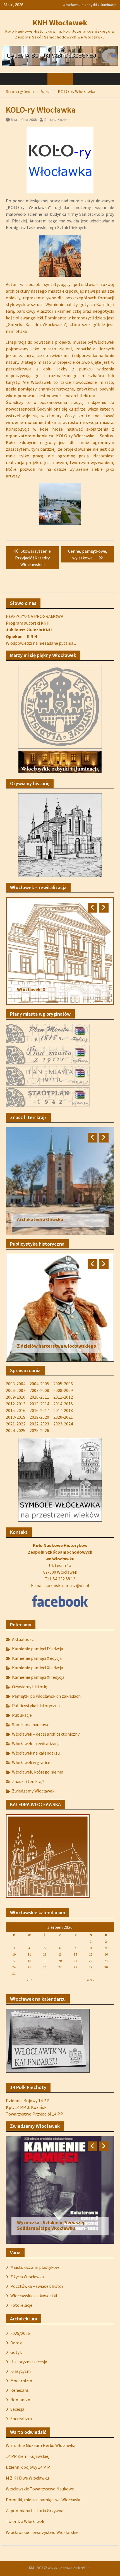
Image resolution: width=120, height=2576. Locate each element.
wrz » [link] (91, 1980)
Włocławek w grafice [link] (31, 1762)
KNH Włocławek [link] (60, 23)
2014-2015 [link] (63, 1404)
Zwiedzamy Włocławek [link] (33, 1791)
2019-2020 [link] (39, 1417)
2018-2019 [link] (16, 1417)
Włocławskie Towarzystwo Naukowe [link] (40, 2489)
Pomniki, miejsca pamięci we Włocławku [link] (44, 2500)
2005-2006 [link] (63, 1384)
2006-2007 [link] (16, 1390)
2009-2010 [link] (16, 1397)
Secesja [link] (17, 2409)
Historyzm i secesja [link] (29, 2362)
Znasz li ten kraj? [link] (28, 1781)
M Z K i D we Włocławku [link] (27, 2478)
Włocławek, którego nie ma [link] (38, 1772)
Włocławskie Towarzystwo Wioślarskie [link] (42, 2532)
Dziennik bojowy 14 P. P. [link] (28, 2467)
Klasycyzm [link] (21, 2371)
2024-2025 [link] (16, 1430)
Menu (63, 79)
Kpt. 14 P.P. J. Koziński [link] (27, 2107)
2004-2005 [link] (39, 1384)
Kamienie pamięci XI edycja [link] (38, 1668)
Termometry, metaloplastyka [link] (87, 5)
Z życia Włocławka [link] (27, 2277)
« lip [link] (29, 1980)
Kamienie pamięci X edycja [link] (37, 1658)
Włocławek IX (31, 989)
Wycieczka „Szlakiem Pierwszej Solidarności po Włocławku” (51, 2225)
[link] (60, 55)
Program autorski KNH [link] (28, 623)
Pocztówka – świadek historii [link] (38, 2286)
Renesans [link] (20, 2390)
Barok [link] (16, 2343)
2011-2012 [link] (63, 1397)
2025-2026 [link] (39, 1430)
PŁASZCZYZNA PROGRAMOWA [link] (35, 616)
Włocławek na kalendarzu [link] (36, 1753)
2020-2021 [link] (63, 1417)
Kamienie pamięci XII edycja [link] (38, 1677)
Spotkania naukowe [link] (31, 1724)
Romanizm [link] (21, 2400)
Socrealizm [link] (21, 2419)
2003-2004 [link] (16, 1384)
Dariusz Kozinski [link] (58, 120)
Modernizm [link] (21, 2381)
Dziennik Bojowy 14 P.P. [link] (28, 2100)
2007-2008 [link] (39, 1390)
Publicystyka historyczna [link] (36, 1706)
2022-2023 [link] (39, 1424)
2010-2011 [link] (39, 1397)
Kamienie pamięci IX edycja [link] (38, 1649)
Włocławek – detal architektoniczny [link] (46, 1734)
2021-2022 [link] (16, 1424)
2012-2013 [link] (16, 1404)
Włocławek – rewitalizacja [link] (36, 1743)
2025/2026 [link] (20, 2333)
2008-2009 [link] (63, 1390)
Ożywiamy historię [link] (30, 1687)
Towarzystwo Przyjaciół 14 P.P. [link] (35, 2114)
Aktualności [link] (23, 1639)
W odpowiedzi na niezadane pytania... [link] (41, 643)
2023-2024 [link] (63, 1424)
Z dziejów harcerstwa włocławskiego (57, 1346)
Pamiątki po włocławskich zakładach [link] (46, 1696)
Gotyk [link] (16, 2352)
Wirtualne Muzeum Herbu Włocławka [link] (41, 2445)
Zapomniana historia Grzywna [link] (35, 2510)
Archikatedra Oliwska (40, 1219)
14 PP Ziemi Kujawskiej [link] (28, 2456)
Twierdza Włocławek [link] (25, 2521)
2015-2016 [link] (16, 1410)
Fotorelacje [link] (21, 2305)
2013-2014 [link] (39, 1404)
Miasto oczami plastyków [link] (35, 2267)
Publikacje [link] (22, 1715)
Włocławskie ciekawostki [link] (34, 2296)
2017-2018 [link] (63, 1410)
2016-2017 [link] (39, 1410)
